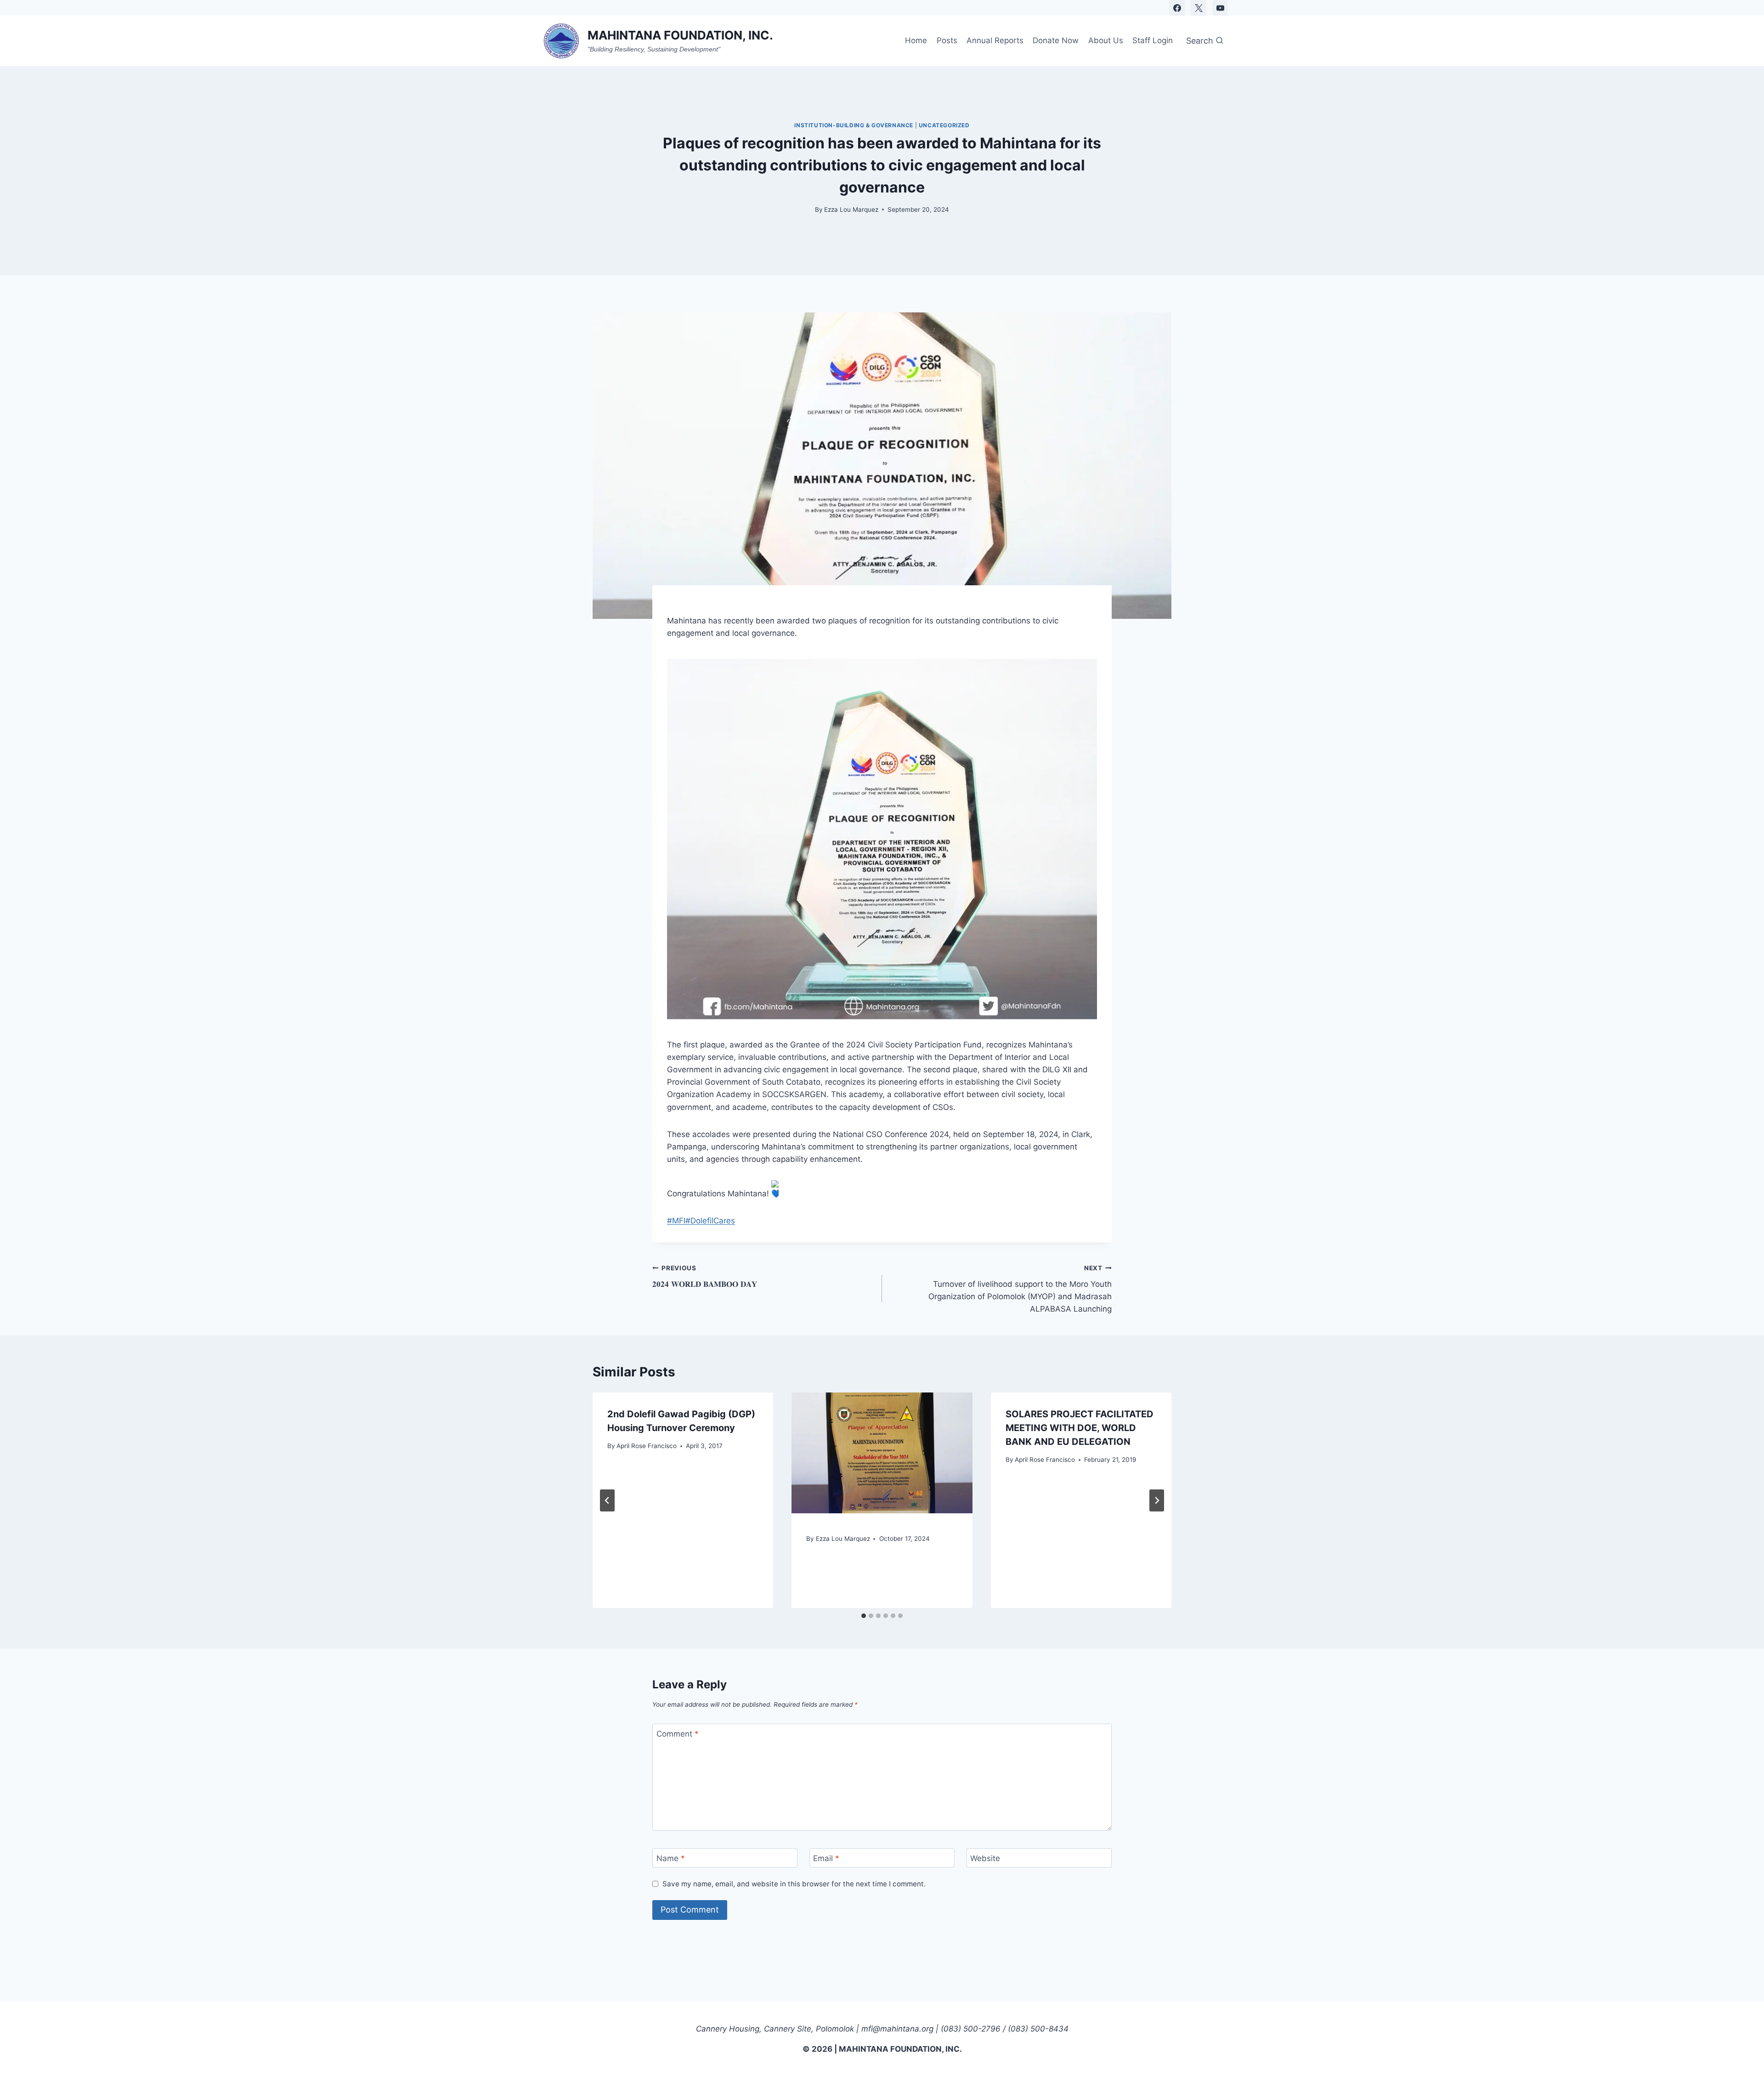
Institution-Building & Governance (854, 125)
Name (671, 1858)
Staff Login (1153, 40)
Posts (947, 40)
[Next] (1157, 1500)
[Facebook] (1177, 8)
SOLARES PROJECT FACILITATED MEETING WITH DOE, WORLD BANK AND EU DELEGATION (1080, 1428)
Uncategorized (944, 125)
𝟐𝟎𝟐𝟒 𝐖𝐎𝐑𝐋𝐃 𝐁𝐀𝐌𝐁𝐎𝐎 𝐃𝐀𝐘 (705, 1276)
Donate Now (1056, 40)
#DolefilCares (710, 1221)
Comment (678, 1734)
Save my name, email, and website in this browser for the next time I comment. (794, 1884)
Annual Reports (995, 40)
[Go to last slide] (607, 1500)
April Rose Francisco (647, 1446)
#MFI (676, 1221)
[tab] (864, 1616)
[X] (1199, 8)
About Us (1106, 40)
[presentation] (882, 1453)
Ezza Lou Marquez (851, 209)
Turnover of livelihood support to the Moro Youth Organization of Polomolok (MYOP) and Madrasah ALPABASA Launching (1020, 1289)
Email (826, 1858)
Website (985, 1858)
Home (916, 40)
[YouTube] (1220, 8)
